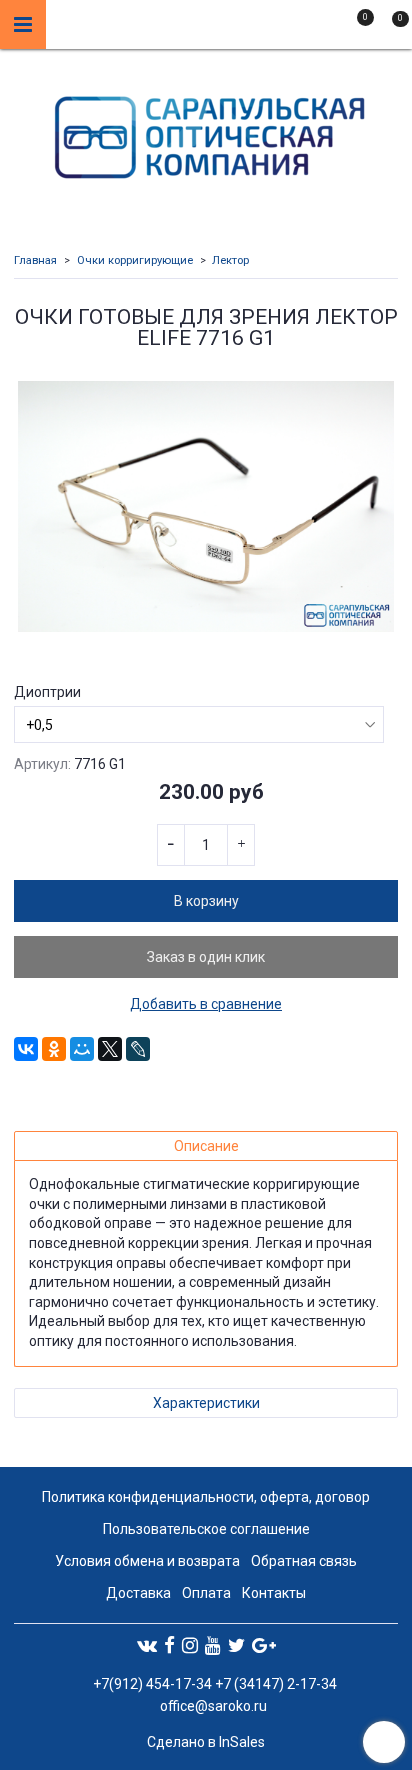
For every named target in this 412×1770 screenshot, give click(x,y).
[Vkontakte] (147, 1645)
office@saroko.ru (213, 1706)
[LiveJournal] (138, 1049)
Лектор (230, 260)
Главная (35, 260)
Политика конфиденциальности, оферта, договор (206, 1497)
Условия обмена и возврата (147, 1561)
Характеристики (206, 1403)
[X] (110, 1049)
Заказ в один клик (206, 957)
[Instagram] (190, 1645)
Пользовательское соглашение (206, 1529)
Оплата (206, 1593)
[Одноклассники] (54, 1049)
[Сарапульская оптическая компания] (206, 132)
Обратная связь (304, 1561)
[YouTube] (213, 1645)
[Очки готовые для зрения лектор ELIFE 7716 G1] (206, 506)
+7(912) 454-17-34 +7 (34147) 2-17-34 (213, 1684)
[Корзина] (391, 28)
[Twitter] (236, 1645)
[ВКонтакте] (26, 1049)
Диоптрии (47, 692)
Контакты (274, 1593)
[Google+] (264, 1645)
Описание (206, 1146)
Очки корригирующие (135, 260)
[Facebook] (169, 1645)
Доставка (138, 1593)
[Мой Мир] (82, 1049)
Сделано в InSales (206, 1742)
